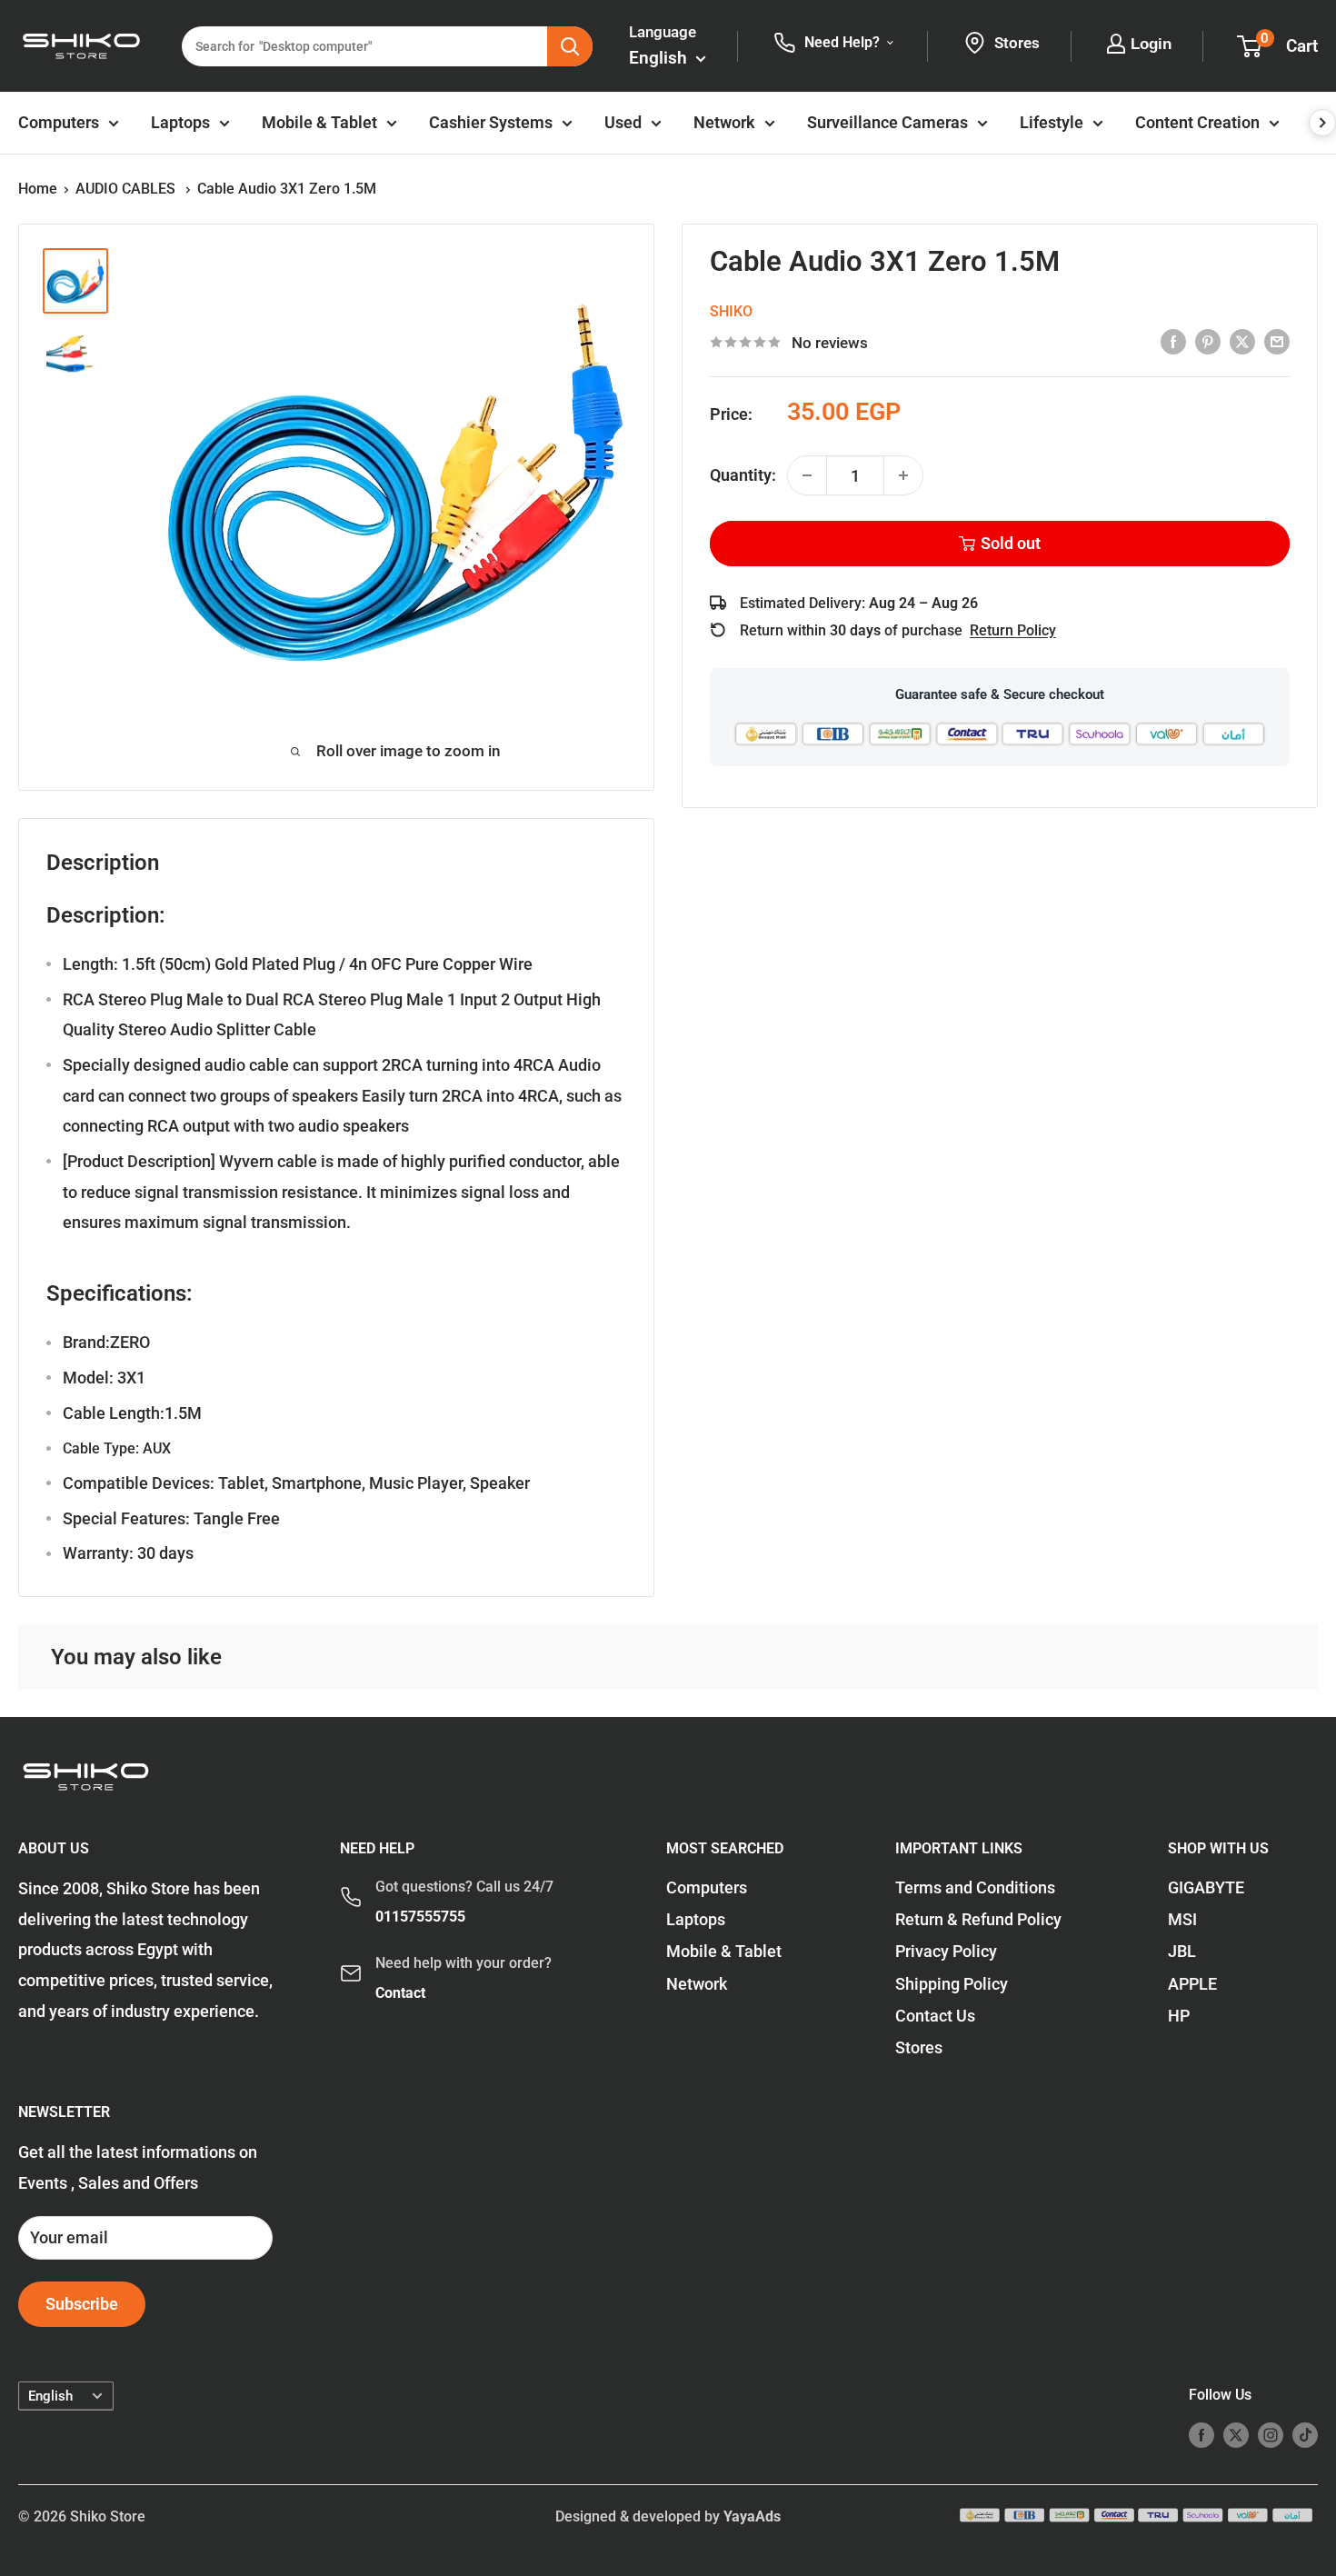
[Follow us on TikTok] (1305, 2434)
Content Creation (1197, 122)
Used (623, 122)
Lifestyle (1052, 122)
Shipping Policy (952, 1984)
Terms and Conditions (975, 1887)
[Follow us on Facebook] (1201, 2434)
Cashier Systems (491, 122)
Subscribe (82, 2304)
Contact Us (935, 2016)
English (50, 2396)
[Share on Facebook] (1173, 341)
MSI (1182, 1919)
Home (38, 189)
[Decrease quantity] (807, 475)
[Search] (570, 46)
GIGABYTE (1206, 1887)
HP (1179, 2016)
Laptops (180, 122)
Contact (400, 1993)
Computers (59, 122)
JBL (1182, 1951)
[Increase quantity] (903, 475)
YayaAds (752, 2516)
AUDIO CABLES (127, 189)
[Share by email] (1277, 341)
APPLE (1192, 1984)
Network (724, 122)
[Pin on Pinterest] (1208, 341)
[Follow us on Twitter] (1236, 2434)
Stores (919, 2047)
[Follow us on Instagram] (1271, 2434)
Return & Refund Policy (978, 1919)
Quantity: (743, 475)
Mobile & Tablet (319, 122)
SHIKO (731, 310)
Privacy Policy (946, 1951)
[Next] (1322, 123)
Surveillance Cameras (887, 122)
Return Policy (1013, 630)
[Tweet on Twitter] (1242, 341)
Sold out (1011, 543)
